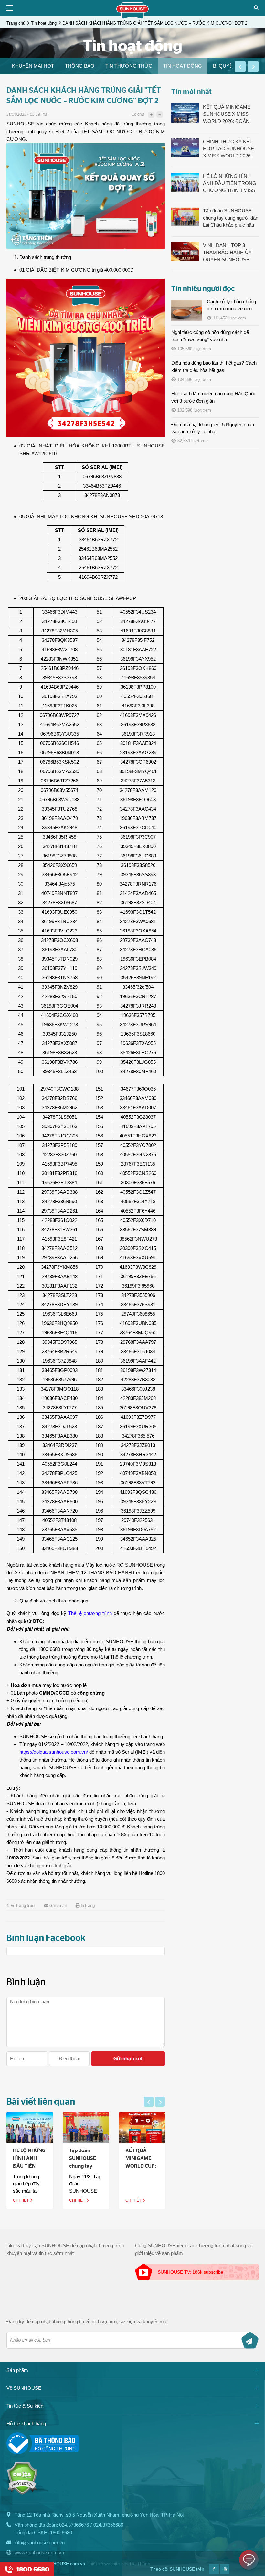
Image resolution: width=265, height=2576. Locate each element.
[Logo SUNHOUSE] (132, 17)
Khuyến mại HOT (33, 66)
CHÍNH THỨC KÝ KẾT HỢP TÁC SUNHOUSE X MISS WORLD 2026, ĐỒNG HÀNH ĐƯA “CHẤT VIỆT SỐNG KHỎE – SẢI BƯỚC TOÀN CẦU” (228, 149)
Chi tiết (21, 2200)
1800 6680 (61, 2533)
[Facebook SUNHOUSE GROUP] (214, 2572)
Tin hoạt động (44, 23)
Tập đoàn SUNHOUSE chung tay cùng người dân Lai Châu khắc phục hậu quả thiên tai (231, 218)
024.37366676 (74, 2525)
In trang (88, 1906)
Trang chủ (16, 23)
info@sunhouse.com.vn (40, 2543)
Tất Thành (140, 2564)
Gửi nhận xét (128, 2059)
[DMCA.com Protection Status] (22, 2493)
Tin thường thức (129, 66)
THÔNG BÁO (80, 66)
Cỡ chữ (138, 115)
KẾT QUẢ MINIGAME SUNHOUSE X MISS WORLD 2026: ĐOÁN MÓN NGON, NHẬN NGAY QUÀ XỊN (227, 114)
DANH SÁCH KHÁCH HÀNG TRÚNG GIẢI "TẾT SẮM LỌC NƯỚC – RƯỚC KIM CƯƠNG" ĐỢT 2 (155, 23)
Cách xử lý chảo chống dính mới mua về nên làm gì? (231, 309)
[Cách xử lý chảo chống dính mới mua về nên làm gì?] (187, 310)
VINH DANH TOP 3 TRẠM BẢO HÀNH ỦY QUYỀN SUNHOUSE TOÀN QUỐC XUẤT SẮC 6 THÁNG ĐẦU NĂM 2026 (231, 253)
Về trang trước (23, 1906)
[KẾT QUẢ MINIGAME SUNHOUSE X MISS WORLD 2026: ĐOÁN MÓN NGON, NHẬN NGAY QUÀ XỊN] (185, 113)
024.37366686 (108, 2525)
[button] (240, 67)
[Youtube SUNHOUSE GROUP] (225, 2572)
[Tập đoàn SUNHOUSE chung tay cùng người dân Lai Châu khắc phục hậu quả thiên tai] (86, 2128)
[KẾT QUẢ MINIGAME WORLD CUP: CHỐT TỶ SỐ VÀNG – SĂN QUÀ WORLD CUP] (142, 2128)
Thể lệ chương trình (90, 1613)
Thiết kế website (103, 2564)
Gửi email (58, 1906)
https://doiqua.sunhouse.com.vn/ (54, 1752)
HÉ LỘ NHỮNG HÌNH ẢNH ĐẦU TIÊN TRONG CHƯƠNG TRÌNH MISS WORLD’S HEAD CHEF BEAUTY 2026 (230, 184)
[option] (33, 66)
